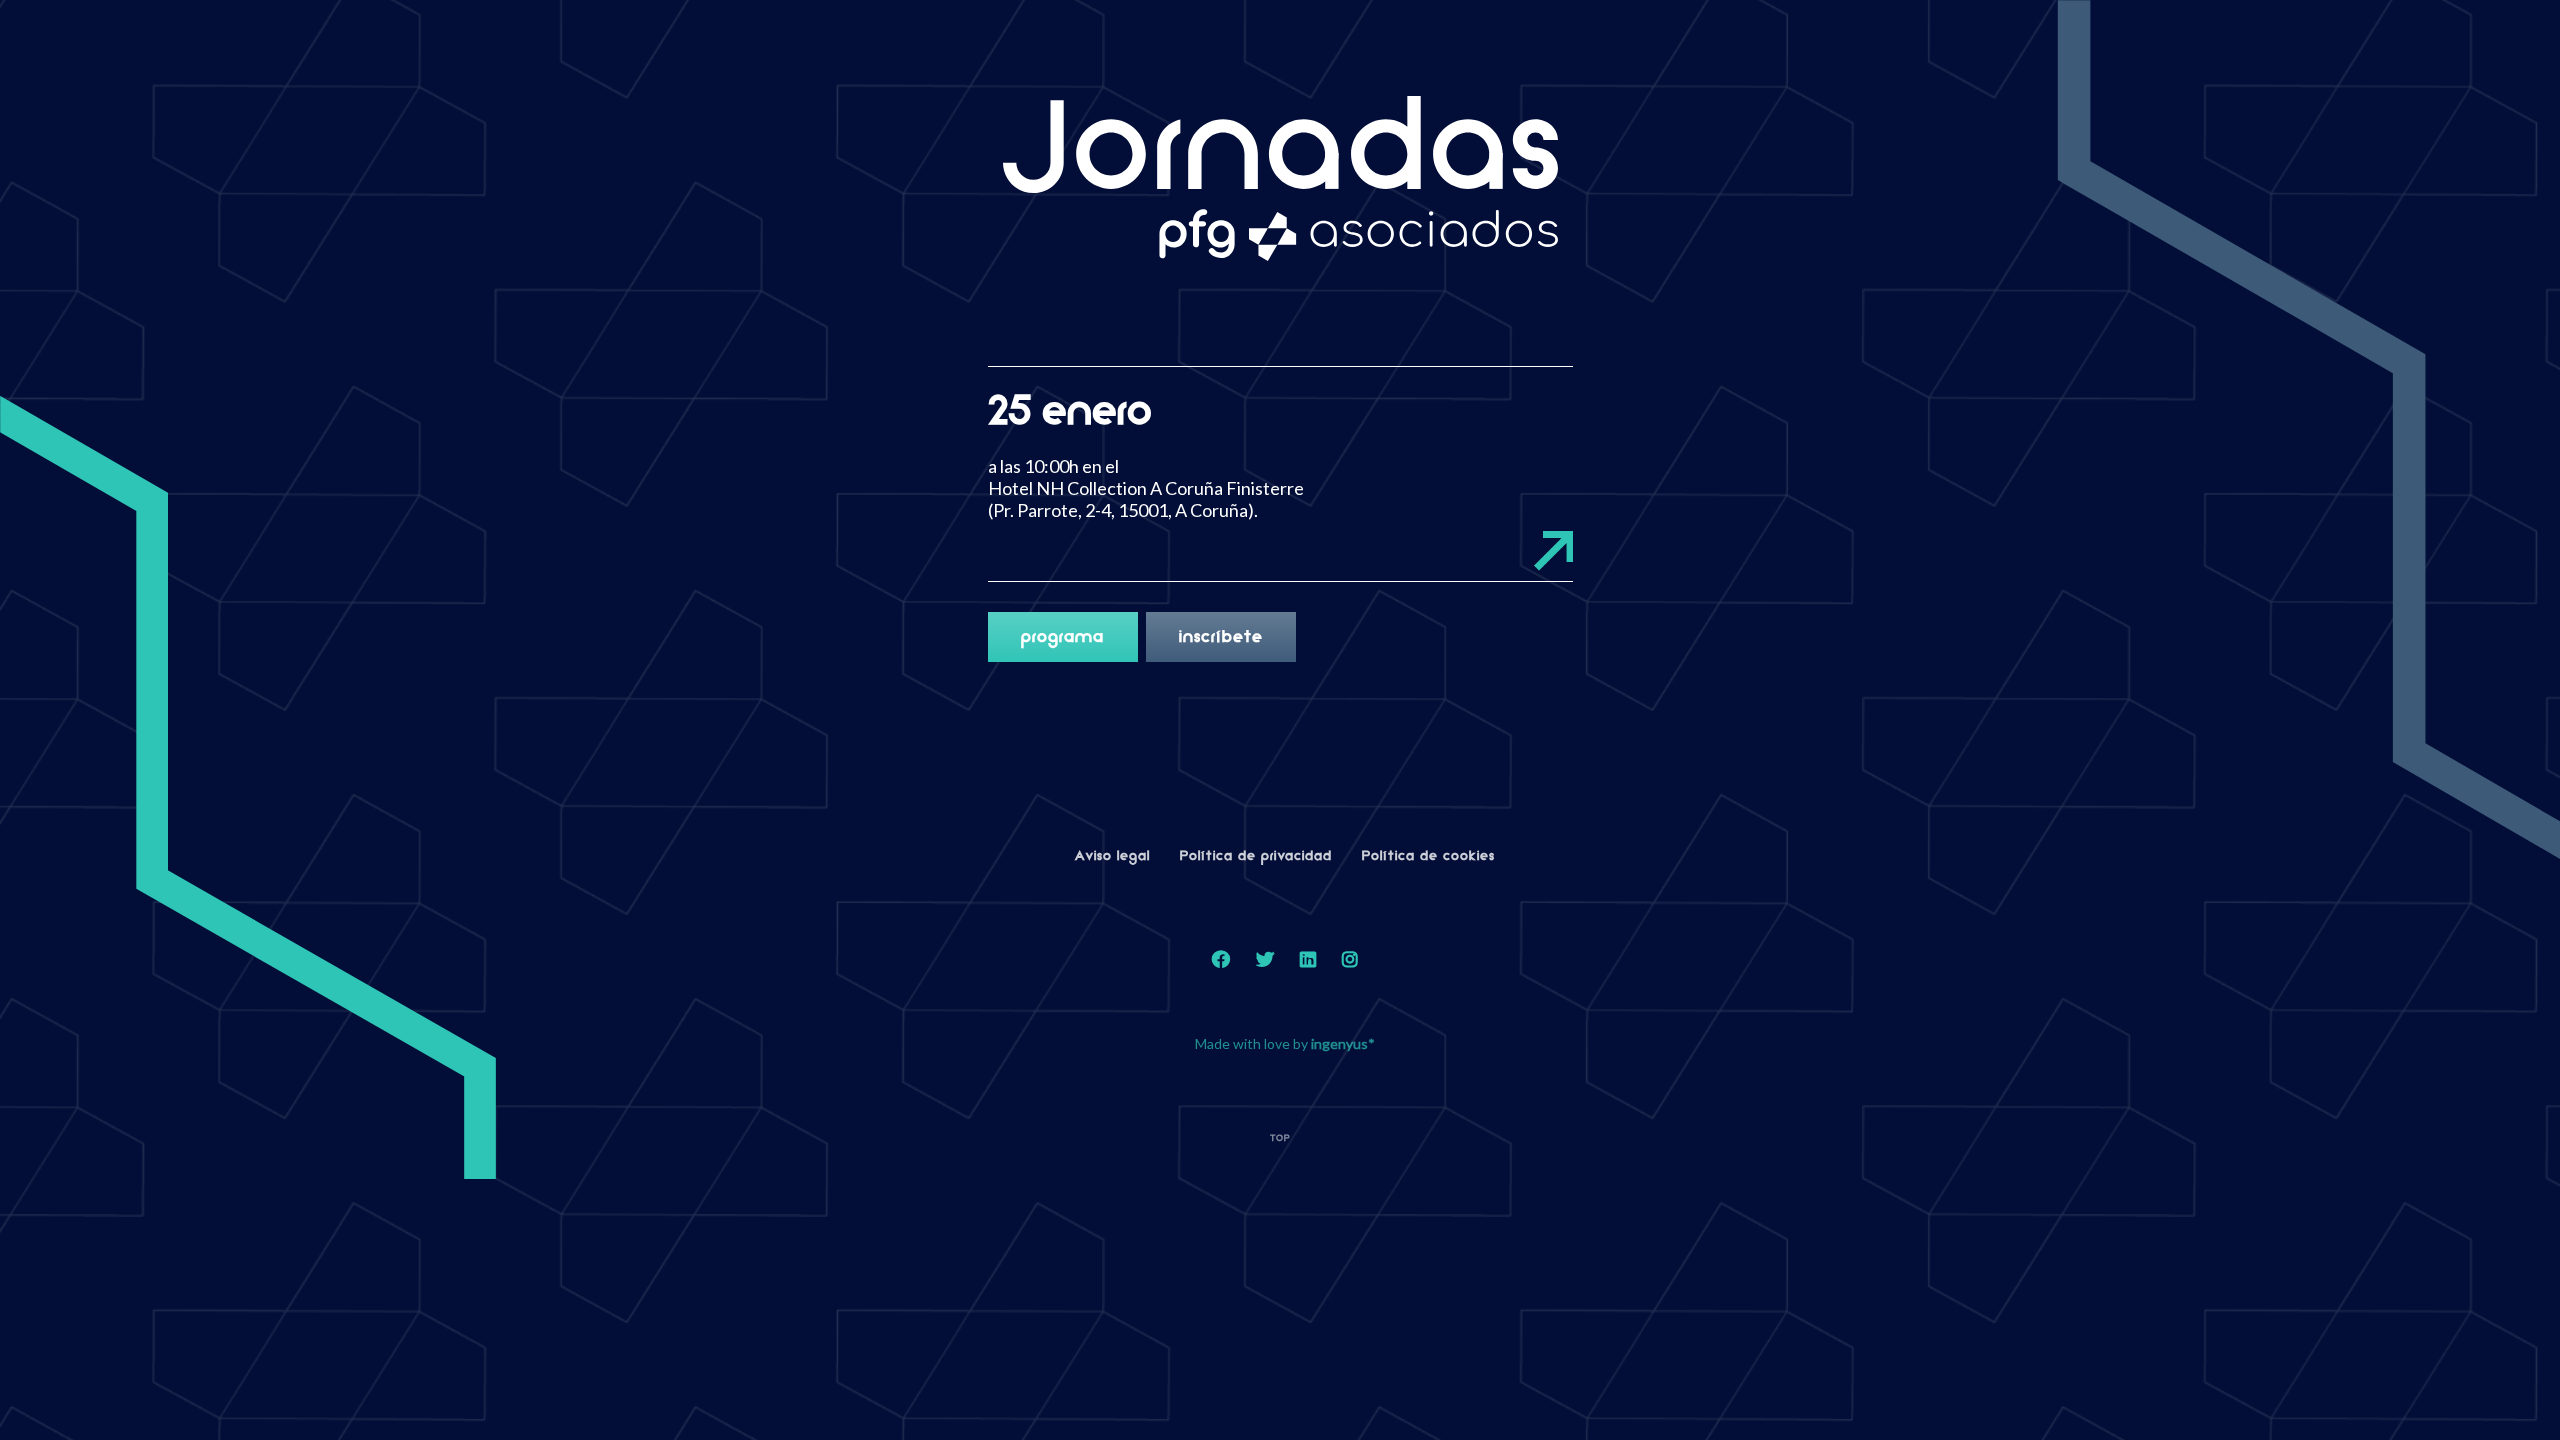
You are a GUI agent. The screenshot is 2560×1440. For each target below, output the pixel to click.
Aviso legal (1112, 856)
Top (1280, 1138)
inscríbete (1221, 637)
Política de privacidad (1256, 856)
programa (1062, 637)
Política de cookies (1428, 856)
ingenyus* (1343, 1043)
